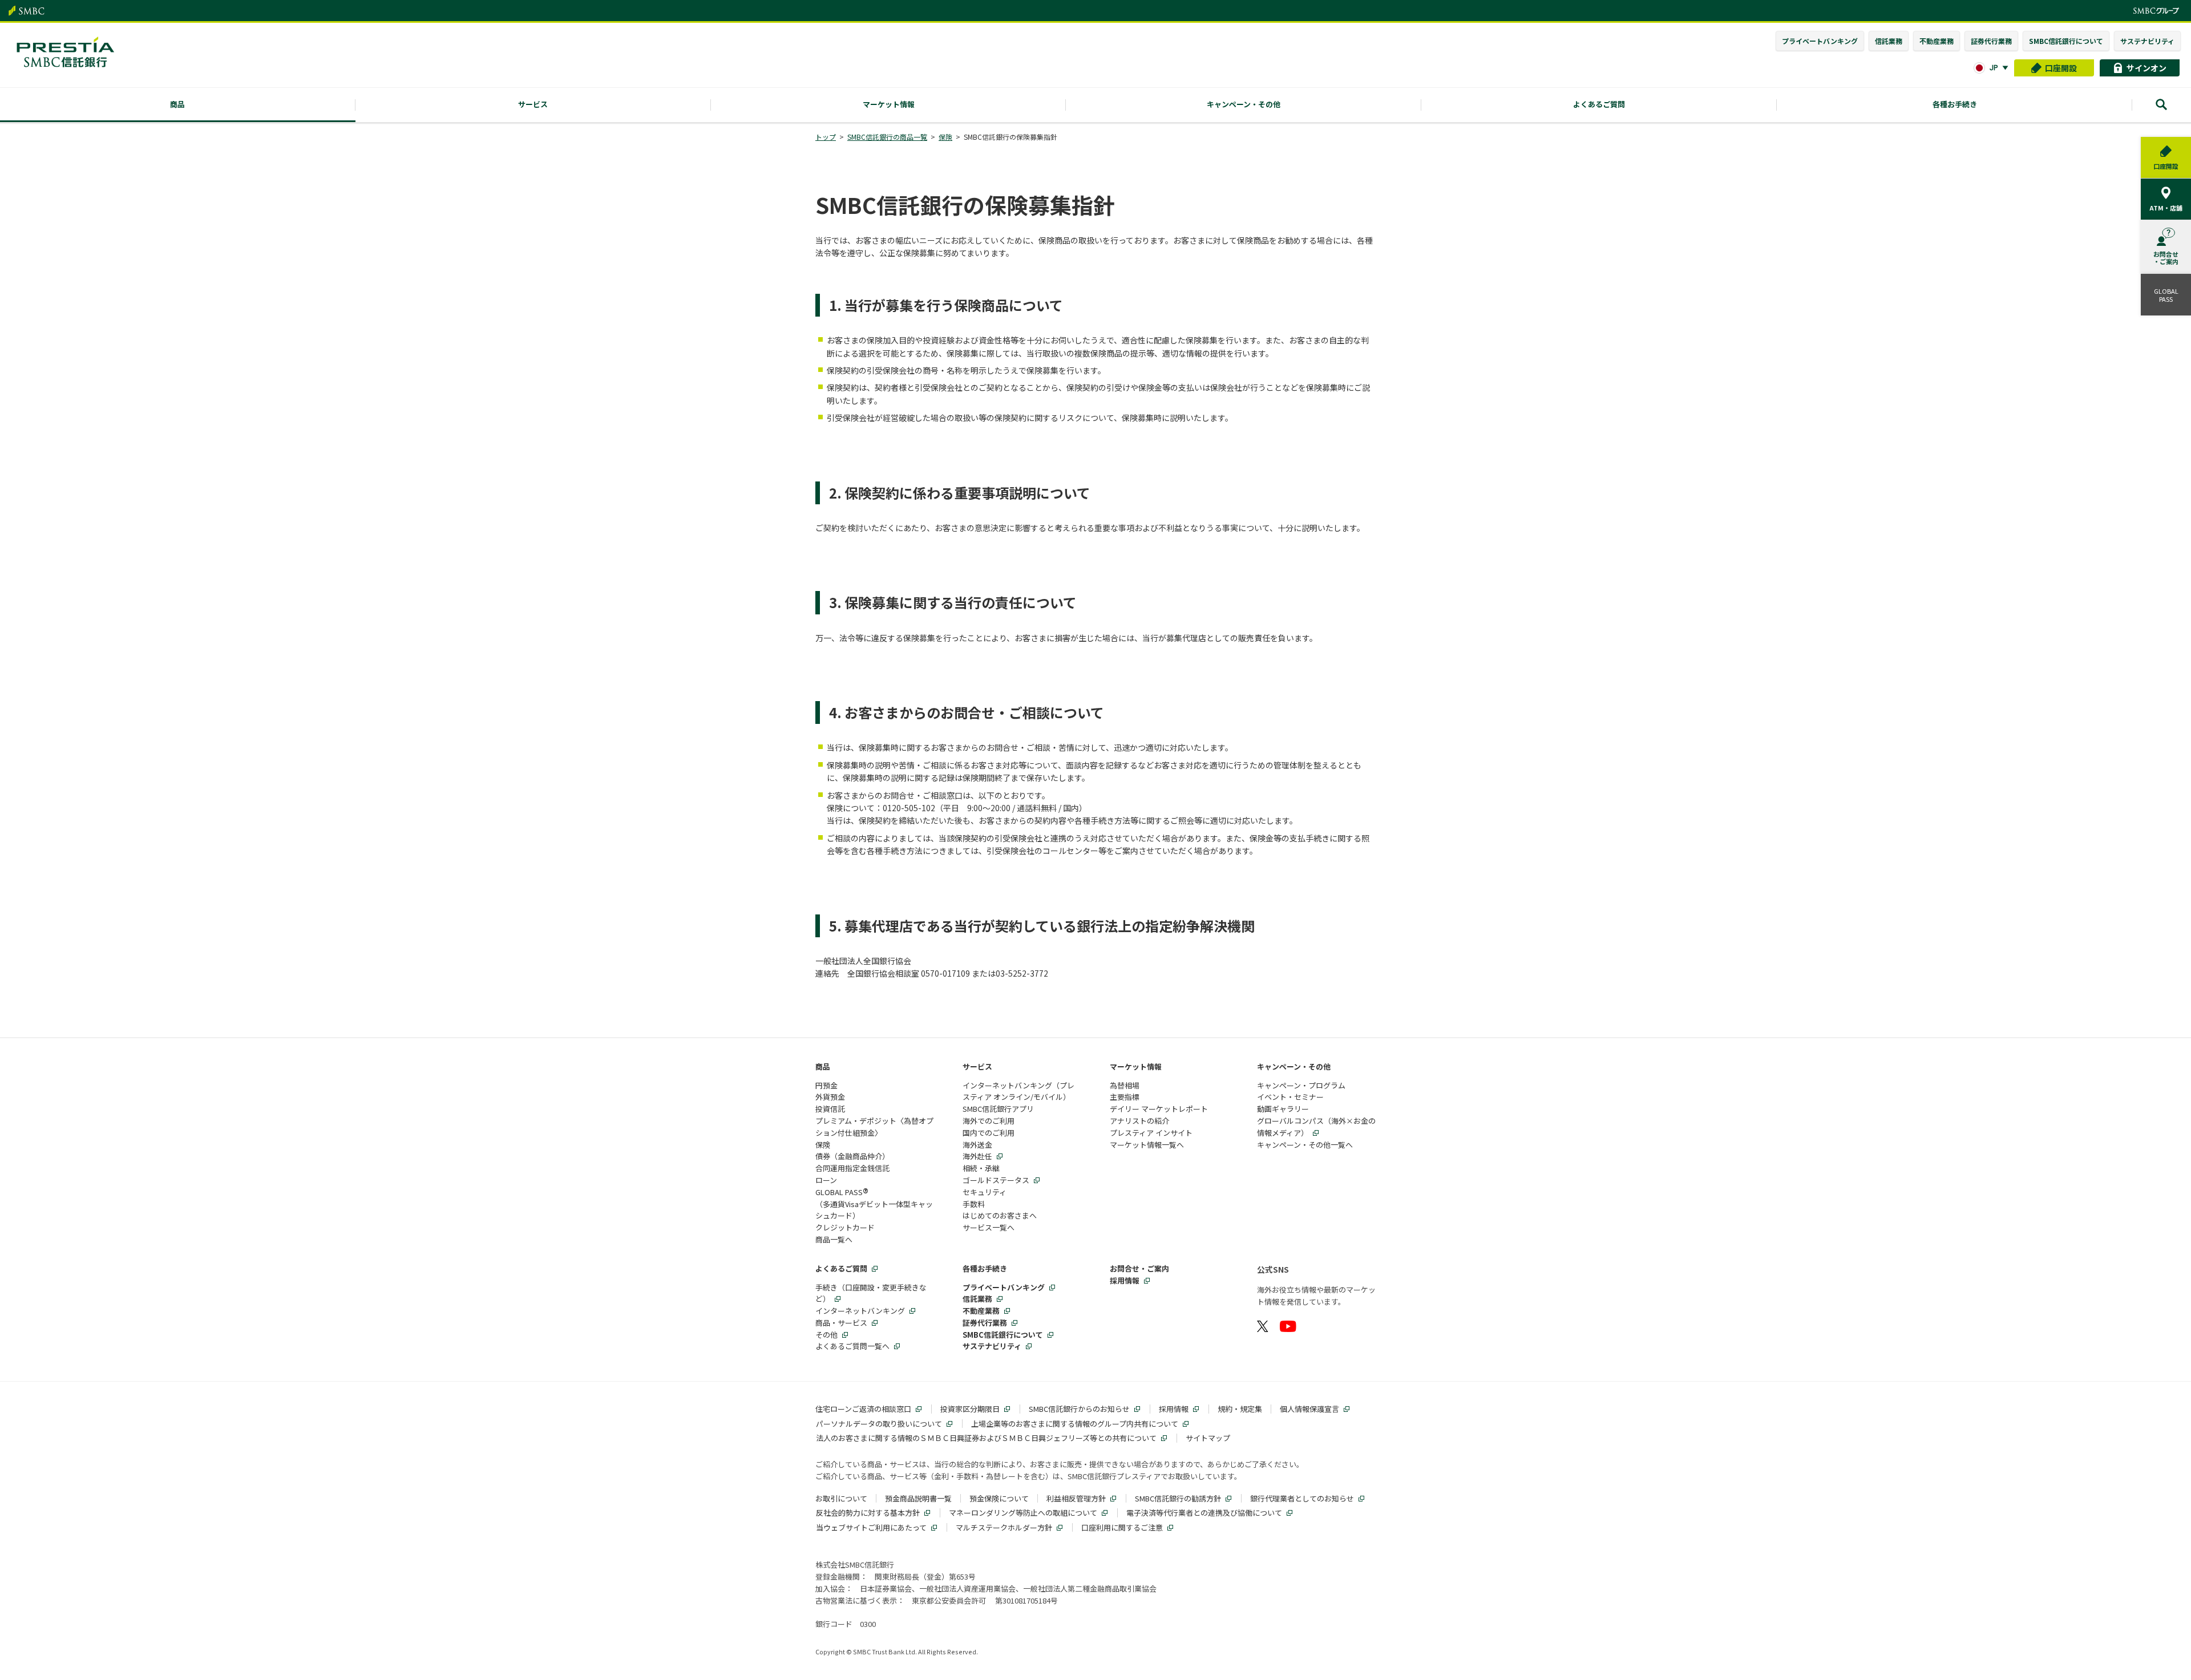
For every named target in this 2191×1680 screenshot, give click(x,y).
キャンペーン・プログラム (1301, 1085)
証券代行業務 (1991, 41)
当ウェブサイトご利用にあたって (871, 1527)
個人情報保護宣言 (1309, 1409)
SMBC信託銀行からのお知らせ (1079, 1409)
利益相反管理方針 (1076, 1498)
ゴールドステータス (996, 1180)
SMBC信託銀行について (2066, 41)
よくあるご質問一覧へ (852, 1346)
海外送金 (977, 1145)
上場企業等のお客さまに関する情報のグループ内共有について (1075, 1424)
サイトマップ (1208, 1438)
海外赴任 (977, 1156)
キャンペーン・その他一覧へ (1305, 1145)
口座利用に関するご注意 (1122, 1527)
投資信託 (830, 1109)
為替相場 (1125, 1085)
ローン (826, 1180)
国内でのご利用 (989, 1133)
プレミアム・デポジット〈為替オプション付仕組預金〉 (874, 1127)
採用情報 (1125, 1280)
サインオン (2146, 68)
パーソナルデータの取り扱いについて (879, 1424)
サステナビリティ (2147, 41)
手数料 (974, 1204)
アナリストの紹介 (1139, 1121)
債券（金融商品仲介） (852, 1156)
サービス (977, 1066)
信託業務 (1889, 41)
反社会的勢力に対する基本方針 (868, 1513)
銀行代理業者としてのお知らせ (1302, 1498)
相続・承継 (981, 1168)
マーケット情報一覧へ (1147, 1145)
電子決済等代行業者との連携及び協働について (1204, 1513)
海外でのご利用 (989, 1121)
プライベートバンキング (1820, 41)
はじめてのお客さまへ (1000, 1215)
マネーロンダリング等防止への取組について (1023, 1513)
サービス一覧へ (989, 1227)
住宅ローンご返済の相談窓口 (863, 1409)
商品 (823, 1066)
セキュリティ (985, 1192)
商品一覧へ (834, 1239)
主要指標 (1125, 1097)
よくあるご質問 (841, 1268)
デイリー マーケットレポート (1159, 1109)
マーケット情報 (1136, 1066)
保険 (823, 1145)
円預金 (826, 1085)
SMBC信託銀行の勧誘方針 (1178, 1498)
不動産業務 (1937, 41)
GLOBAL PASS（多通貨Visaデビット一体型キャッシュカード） (874, 1204)
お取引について (841, 1498)
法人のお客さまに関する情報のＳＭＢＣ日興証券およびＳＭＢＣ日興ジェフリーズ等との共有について (986, 1438)
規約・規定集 (1240, 1409)
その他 (826, 1335)
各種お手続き (985, 1268)
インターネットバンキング (860, 1311)
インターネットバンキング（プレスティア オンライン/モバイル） (1018, 1091)
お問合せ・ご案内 (1139, 1268)
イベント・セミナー (1290, 1097)
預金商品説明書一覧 (918, 1498)
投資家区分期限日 (970, 1409)
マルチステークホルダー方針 (1004, 1527)
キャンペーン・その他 (1294, 1066)
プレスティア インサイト (1151, 1133)
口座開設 (2061, 68)
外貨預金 (830, 1097)
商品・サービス (841, 1323)
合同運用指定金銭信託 (852, 1168)
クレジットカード (845, 1227)
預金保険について (999, 1498)
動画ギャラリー (1283, 1109)
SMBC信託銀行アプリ (998, 1109)
